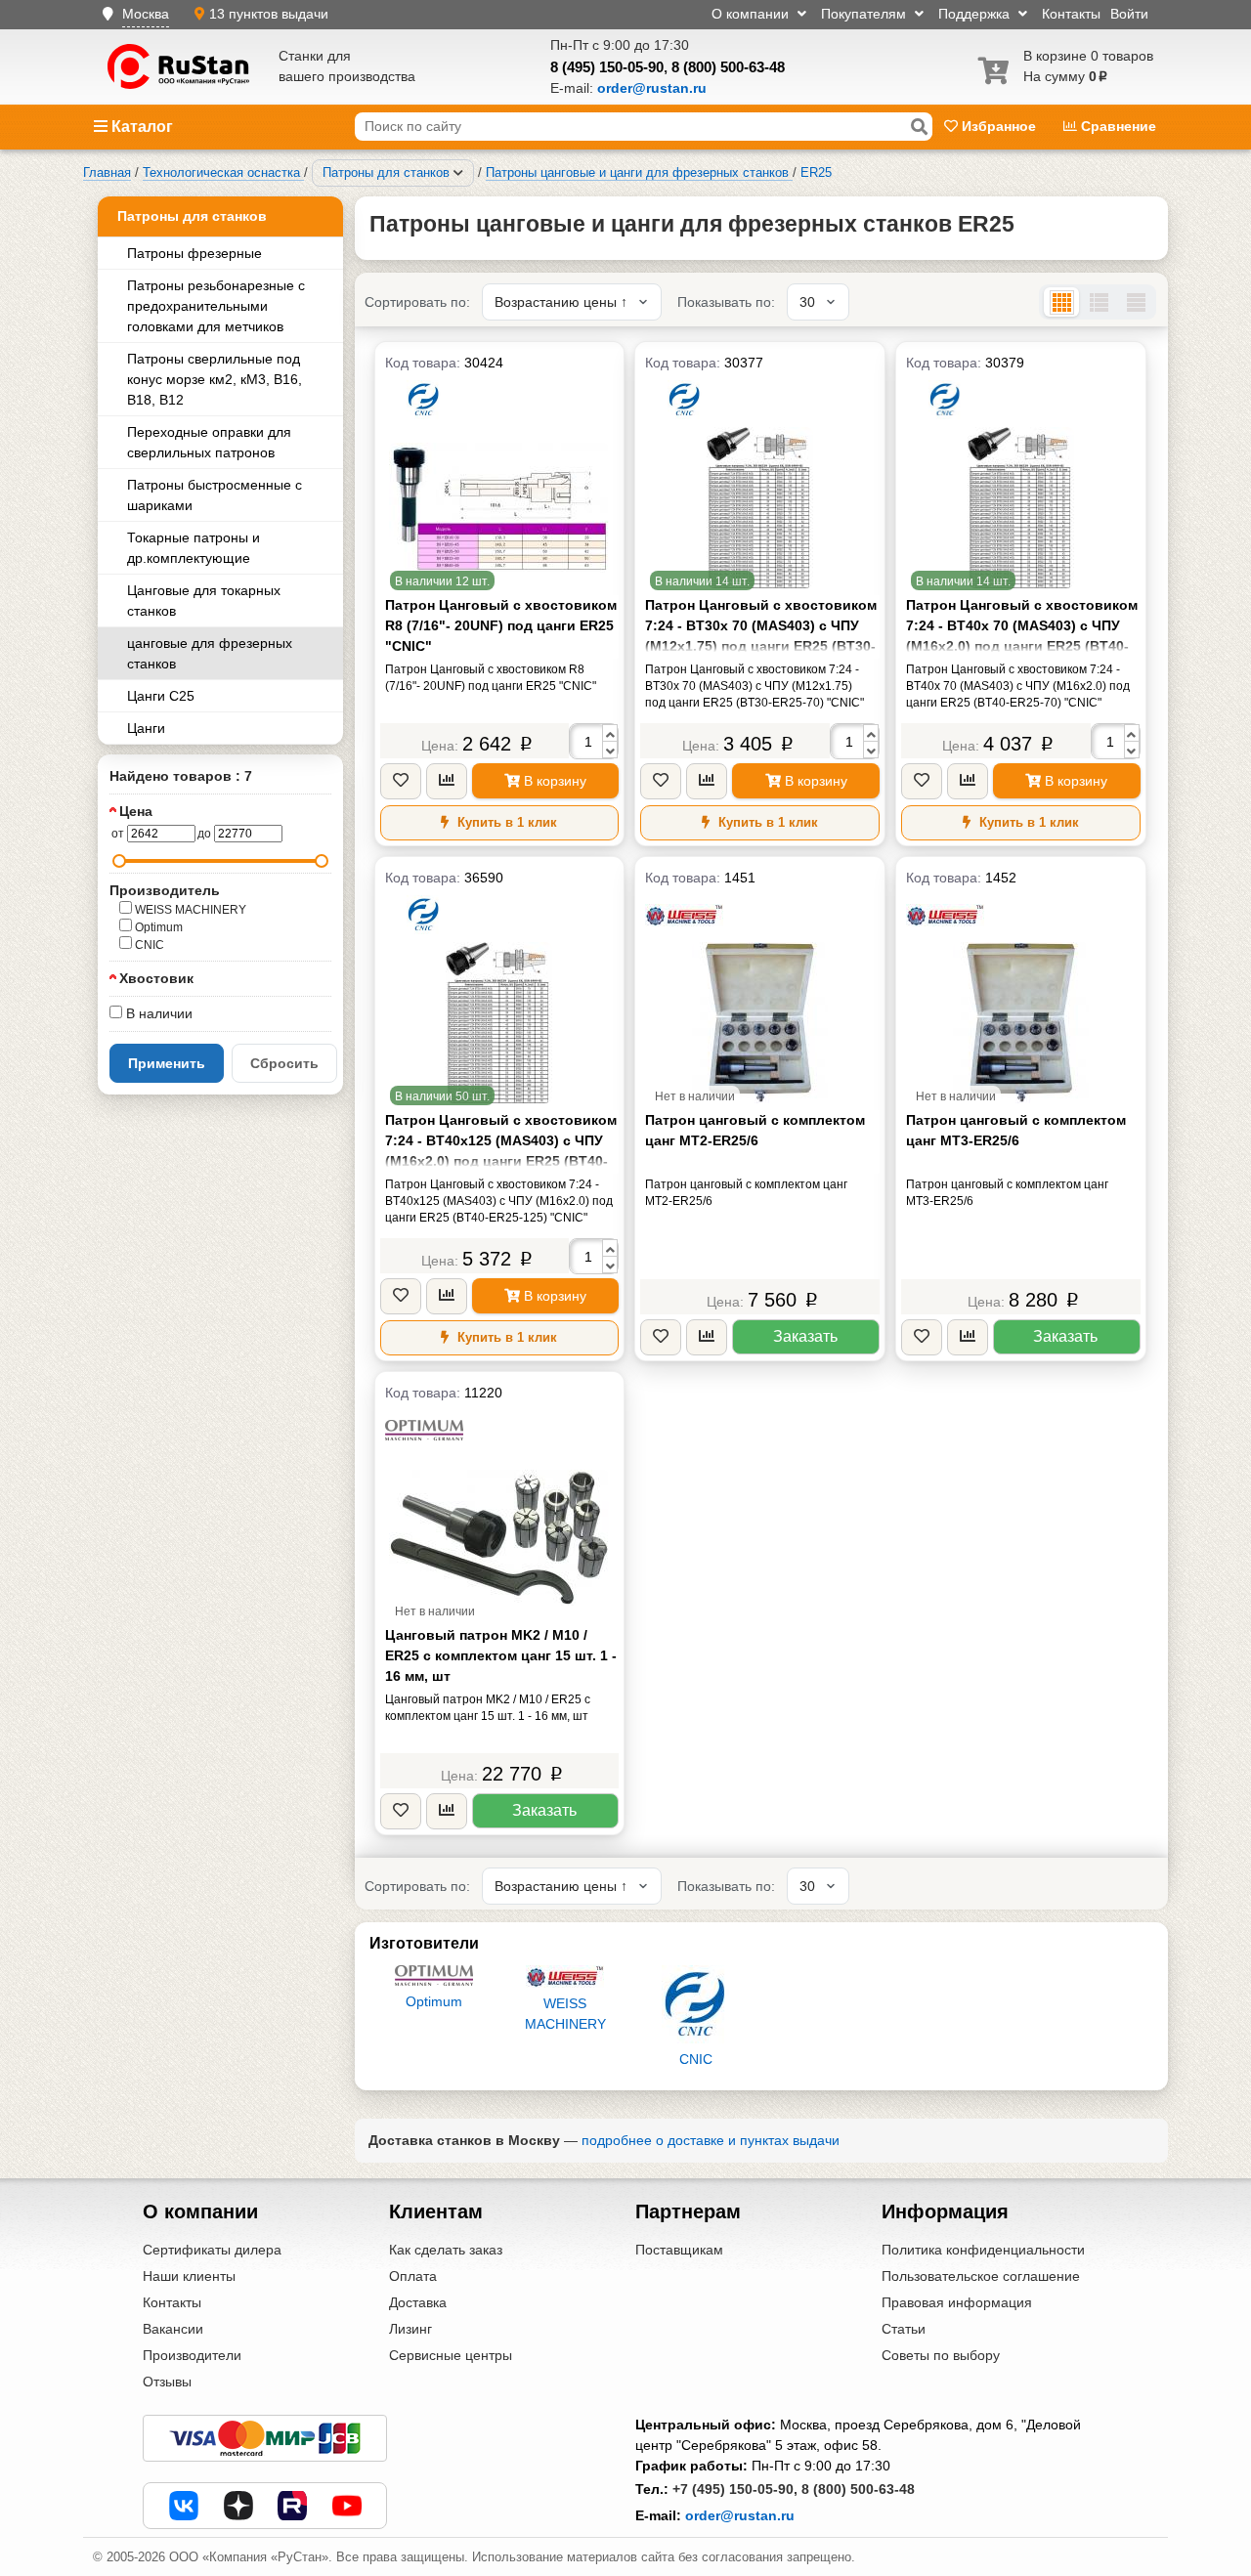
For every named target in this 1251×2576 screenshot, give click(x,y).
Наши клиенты (189, 2276)
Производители (192, 2355)
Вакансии (173, 2329)
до (204, 834)
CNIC (148, 945)
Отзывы (167, 2382)
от (118, 834)
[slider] (119, 861)
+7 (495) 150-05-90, (735, 2489)
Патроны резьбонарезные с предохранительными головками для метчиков (216, 306)
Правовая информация (957, 2302)
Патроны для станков (192, 216)
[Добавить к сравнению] (447, 781)
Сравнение (1117, 126)
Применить (167, 1063)
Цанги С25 (161, 696)
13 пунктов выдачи (269, 14)
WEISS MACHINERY (189, 910)
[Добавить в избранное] (401, 781)
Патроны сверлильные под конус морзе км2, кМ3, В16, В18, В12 (215, 379)
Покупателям (865, 14)
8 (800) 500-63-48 (728, 67)
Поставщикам (679, 2250)
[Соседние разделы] (458, 173)
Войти (1129, 14)
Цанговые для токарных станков (204, 601)
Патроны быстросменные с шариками (215, 495)
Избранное (999, 126)
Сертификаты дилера (212, 2250)
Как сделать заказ (446, 2250)
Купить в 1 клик (505, 822)
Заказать (805, 1336)
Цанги (146, 728)
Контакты (1071, 14)
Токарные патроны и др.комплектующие (194, 548)
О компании (752, 14)
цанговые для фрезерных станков (210, 653)
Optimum (157, 927)
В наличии (157, 1013)
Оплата (413, 2276)
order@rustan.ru (740, 2515)
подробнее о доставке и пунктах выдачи (711, 2140)
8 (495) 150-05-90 (607, 67)
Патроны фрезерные (194, 253)
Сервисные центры (451, 2355)
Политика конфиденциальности (983, 2250)
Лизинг (410, 2329)
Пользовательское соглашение (981, 2276)
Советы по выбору (941, 2355)
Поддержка (976, 14)
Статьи (904, 2329)
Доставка (418, 2302)
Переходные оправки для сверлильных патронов (209, 442)
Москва (146, 14)
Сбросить (284, 1063)
